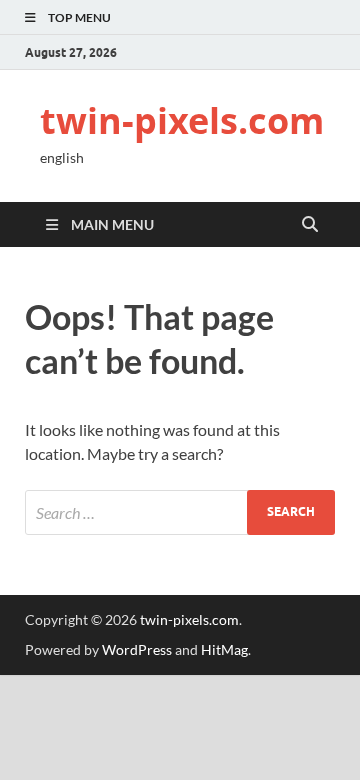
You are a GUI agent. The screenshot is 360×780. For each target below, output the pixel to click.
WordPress (137, 649)
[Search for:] (180, 512)
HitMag (224, 649)
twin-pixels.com (182, 120)
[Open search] (310, 225)
